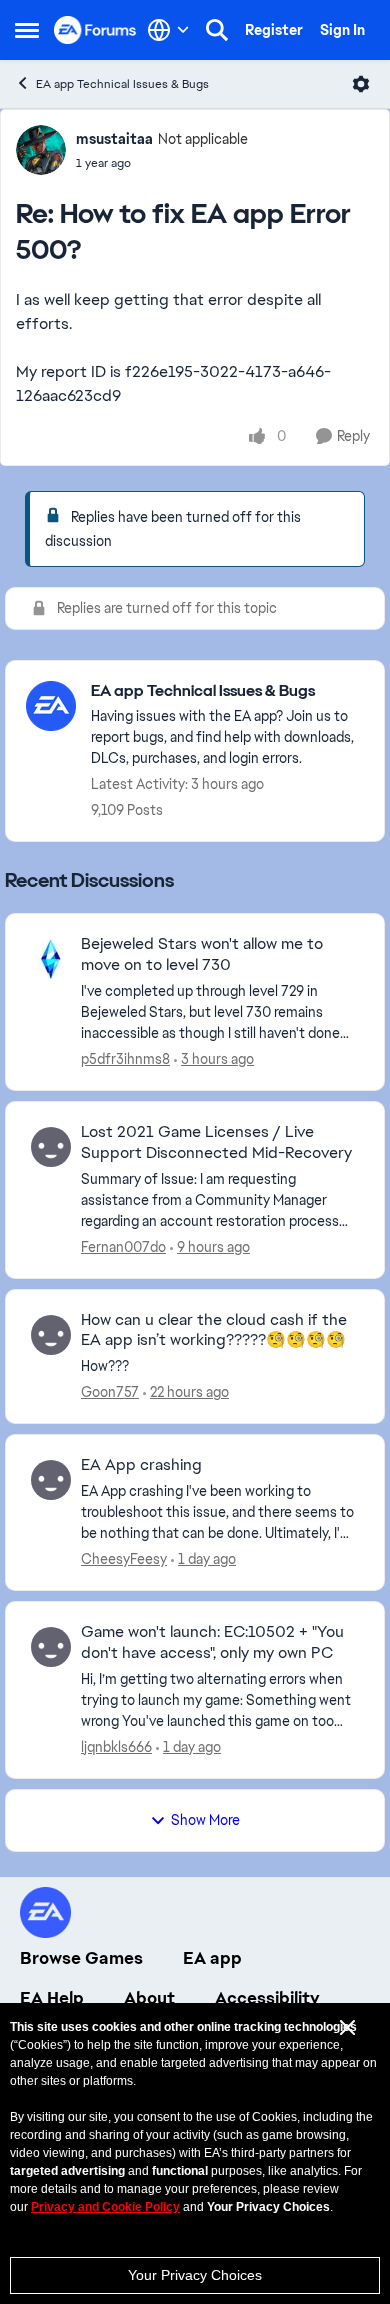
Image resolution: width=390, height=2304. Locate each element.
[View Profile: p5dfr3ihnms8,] (51, 959)
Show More (205, 1820)
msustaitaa (114, 139)
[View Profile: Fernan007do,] (51, 1147)
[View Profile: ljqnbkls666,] (51, 1647)
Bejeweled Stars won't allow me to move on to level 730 (202, 954)
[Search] (217, 30)
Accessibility (267, 1998)
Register (274, 30)
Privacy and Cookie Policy (105, 2207)
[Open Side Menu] (27, 30)
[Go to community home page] (95, 29)
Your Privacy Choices (195, 2275)
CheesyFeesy (124, 1559)
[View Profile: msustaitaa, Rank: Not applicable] (41, 150)
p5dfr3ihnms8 (125, 1059)
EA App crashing (141, 1465)
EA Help (52, 1998)
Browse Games (81, 1958)
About (149, 1998)
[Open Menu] (361, 84)
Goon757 (110, 1392)
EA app (212, 1958)
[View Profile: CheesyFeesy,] (51, 1480)
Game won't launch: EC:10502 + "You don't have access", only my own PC (212, 1642)
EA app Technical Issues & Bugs (122, 84)
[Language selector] (168, 30)
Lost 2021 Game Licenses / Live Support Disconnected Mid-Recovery (216, 1142)
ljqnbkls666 (116, 1747)
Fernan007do (123, 1247)
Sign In (342, 30)
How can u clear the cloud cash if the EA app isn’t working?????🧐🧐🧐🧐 (214, 1330)
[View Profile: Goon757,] (51, 1335)
